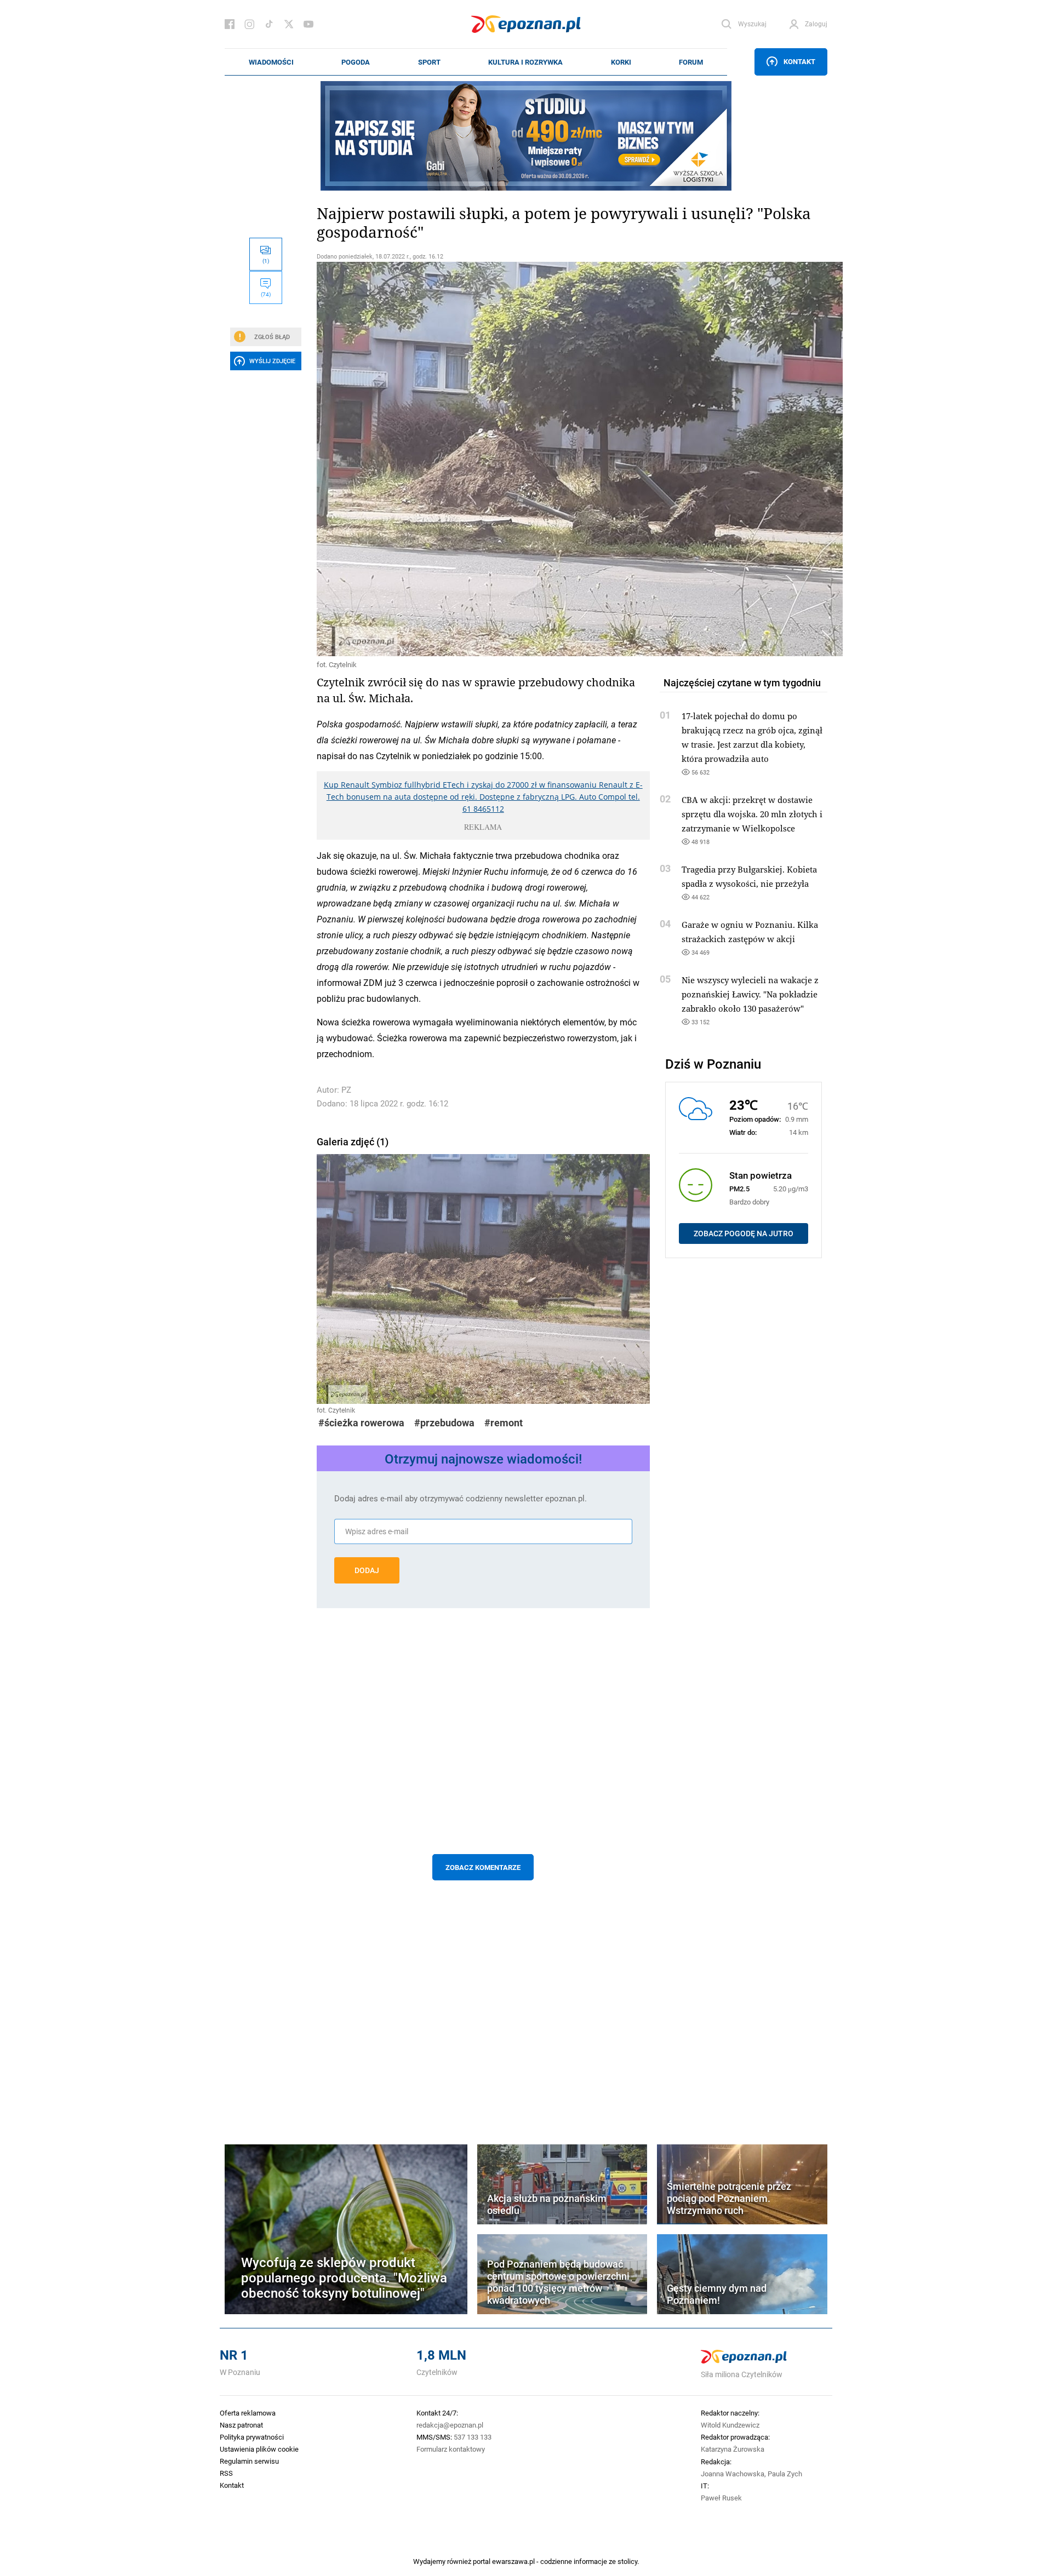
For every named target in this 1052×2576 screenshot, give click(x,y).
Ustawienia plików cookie (259, 2449)
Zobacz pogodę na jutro (744, 1234)
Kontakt (799, 61)
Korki (621, 62)
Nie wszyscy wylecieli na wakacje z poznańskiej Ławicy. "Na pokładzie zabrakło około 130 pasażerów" (750, 994)
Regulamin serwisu (249, 2461)
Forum (691, 62)
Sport (429, 62)
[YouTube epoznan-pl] (308, 24)
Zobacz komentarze (483, 1867)
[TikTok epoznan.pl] (269, 24)
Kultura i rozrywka (525, 62)
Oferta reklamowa (248, 2413)
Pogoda (356, 62)
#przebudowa (444, 1423)
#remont (504, 1423)
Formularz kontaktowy (451, 2449)
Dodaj (367, 1570)
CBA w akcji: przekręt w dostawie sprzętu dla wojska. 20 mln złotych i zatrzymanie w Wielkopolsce (752, 814)
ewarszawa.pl (513, 2561)
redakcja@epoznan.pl (450, 2425)
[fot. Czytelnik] (483, 459)
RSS (226, 2473)
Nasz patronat (241, 2425)
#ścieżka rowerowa (361, 1423)
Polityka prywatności (252, 2437)
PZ (346, 1090)
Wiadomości (271, 62)
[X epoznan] (289, 24)
